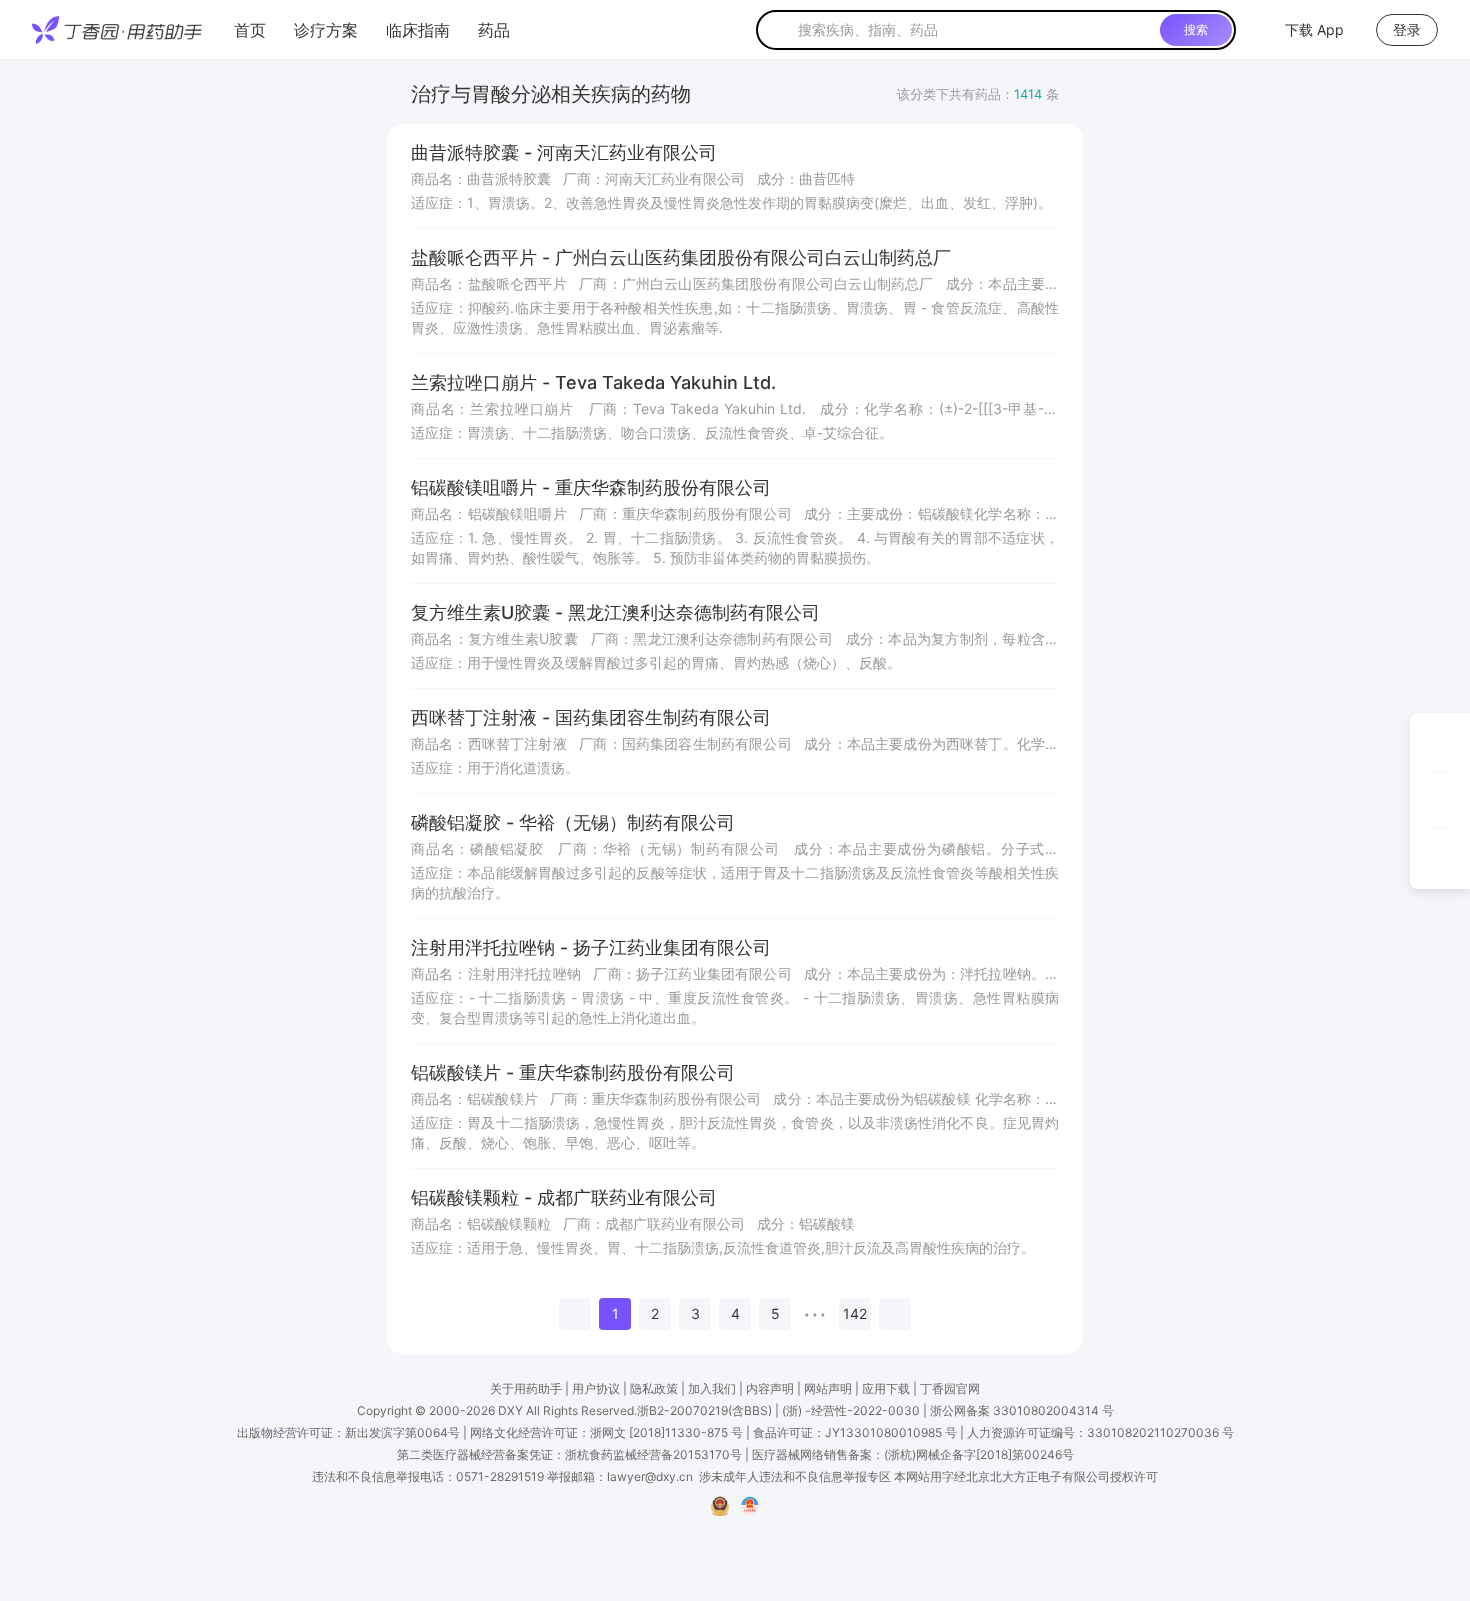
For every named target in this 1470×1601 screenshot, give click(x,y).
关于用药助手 (526, 1388)
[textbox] (975, 30)
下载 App (1314, 29)
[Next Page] (895, 1314)
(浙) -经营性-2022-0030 (851, 1410)
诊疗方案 (326, 30)
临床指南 (418, 30)
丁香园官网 (950, 1388)
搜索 (1196, 29)
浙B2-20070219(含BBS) (704, 1410)
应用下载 (886, 1388)
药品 (494, 30)
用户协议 (596, 1388)
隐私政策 (654, 1388)
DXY (510, 1410)
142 (855, 1313)
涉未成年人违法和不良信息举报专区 (795, 1476)
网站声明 (828, 1388)
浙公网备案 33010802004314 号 (1022, 1410)
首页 (250, 30)
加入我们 (712, 1388)
